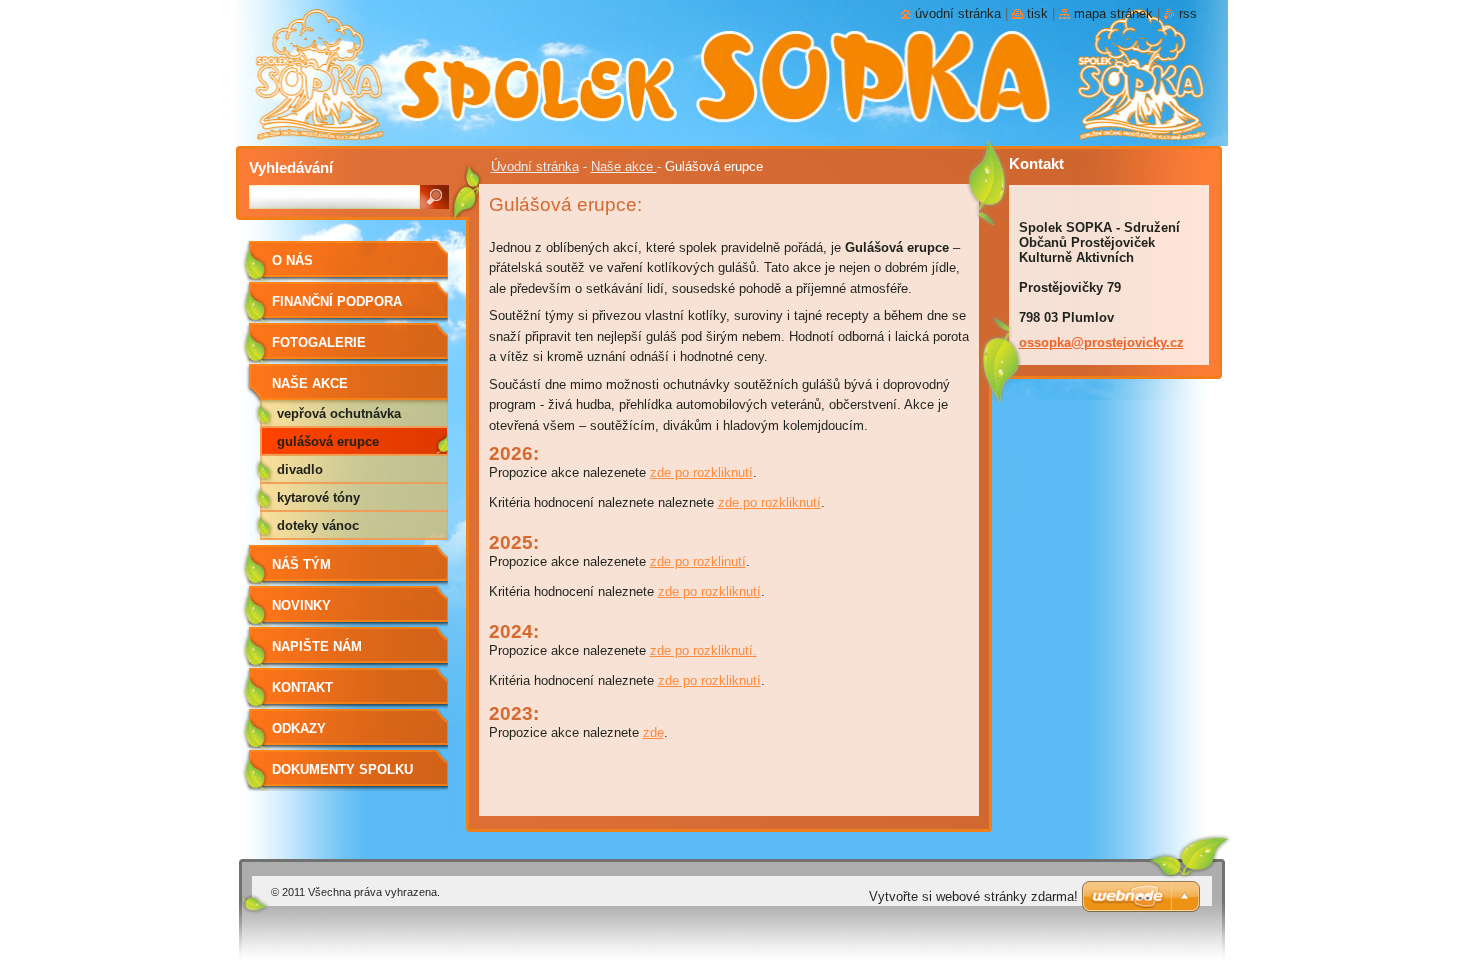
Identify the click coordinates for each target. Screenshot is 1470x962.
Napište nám (317, 646)
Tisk (1037, 13)
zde (653, 732)
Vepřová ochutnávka (339, 413)
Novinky (301, 605)
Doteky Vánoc (318, 525)
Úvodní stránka (535, 166)
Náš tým (301, 564)
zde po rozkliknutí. (703, 650)
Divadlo (300, 469)
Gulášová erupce (328, 441)
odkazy (299, 728)
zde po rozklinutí (698, 561)
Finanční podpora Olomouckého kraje (347, 308)
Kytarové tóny (318, 497)
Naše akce (624, 166)
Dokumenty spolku (342, 769)
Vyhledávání (291, 167)
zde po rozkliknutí (701, 472)
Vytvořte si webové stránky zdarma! (973, 896)
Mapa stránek (1113, 13)
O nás (292, 260)
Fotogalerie (319, 342)
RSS (1188, 13)
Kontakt (302, 687)
